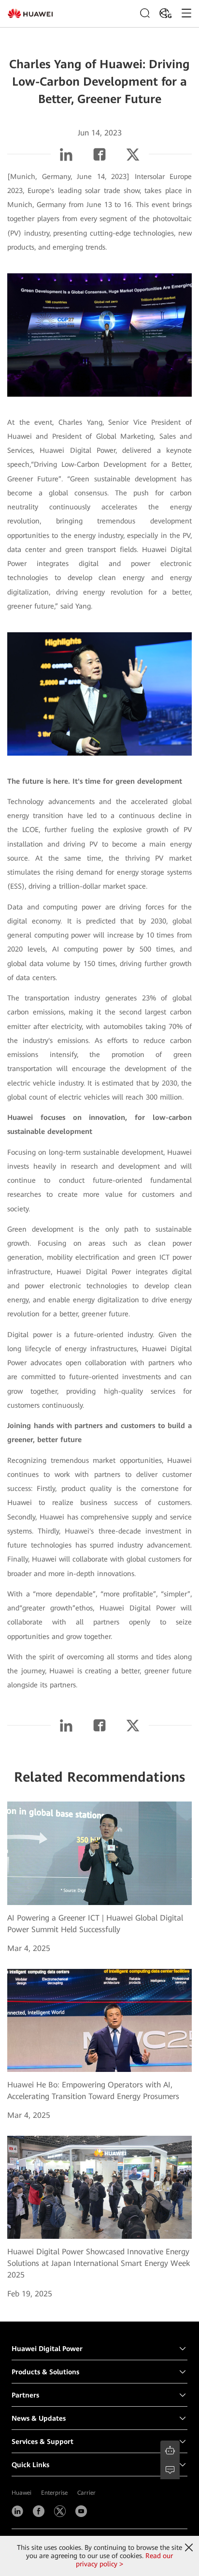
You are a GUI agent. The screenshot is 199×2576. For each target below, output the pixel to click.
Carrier (86, 2493)
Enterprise (54, 2493)
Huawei (21, 2493)
